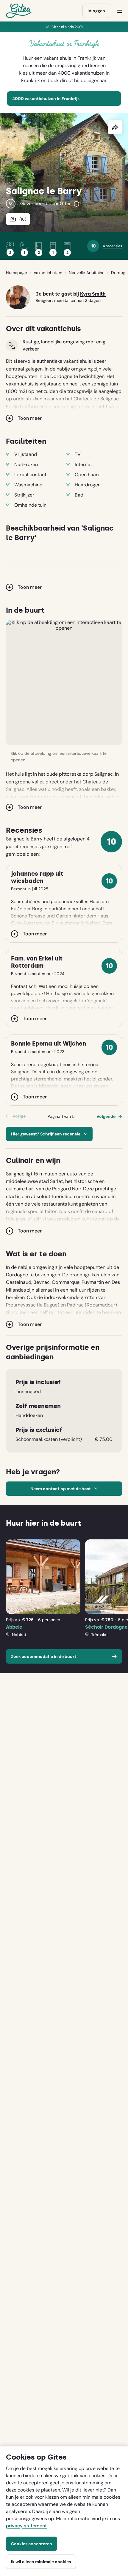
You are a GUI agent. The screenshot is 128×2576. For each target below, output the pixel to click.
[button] (64, 683)
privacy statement (26, 2526)
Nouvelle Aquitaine (87, 273)
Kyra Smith (93, 294)
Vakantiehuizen (48, 273)
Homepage (17, 273)
